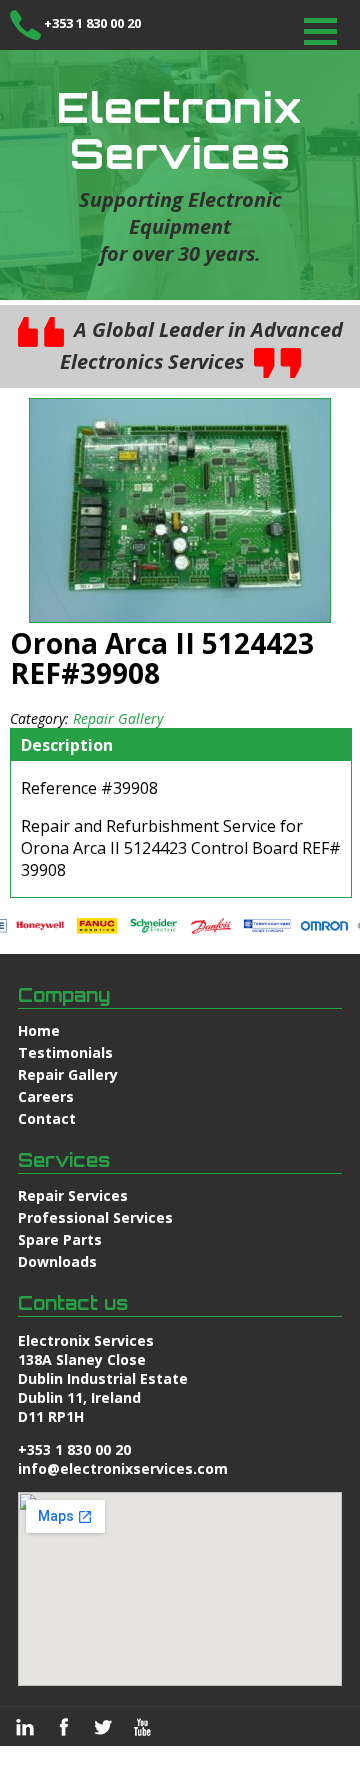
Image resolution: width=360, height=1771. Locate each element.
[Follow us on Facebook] (64, 1727)
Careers (46, 1096)
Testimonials (65, 1052)
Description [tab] (67, 745)
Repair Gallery (118, 718)
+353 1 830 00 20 (92, 23)
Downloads (57, 1261)
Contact (47, 1118)
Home (39, 1030)
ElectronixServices (180, 130)
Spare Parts (60, 1239)
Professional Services (95, 1217)
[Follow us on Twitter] (103, 1727)
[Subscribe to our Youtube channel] (142, 1727)
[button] (320, 31)
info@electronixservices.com (123, 1468)
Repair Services (73, 1195)
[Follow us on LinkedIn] (25, 1727)
